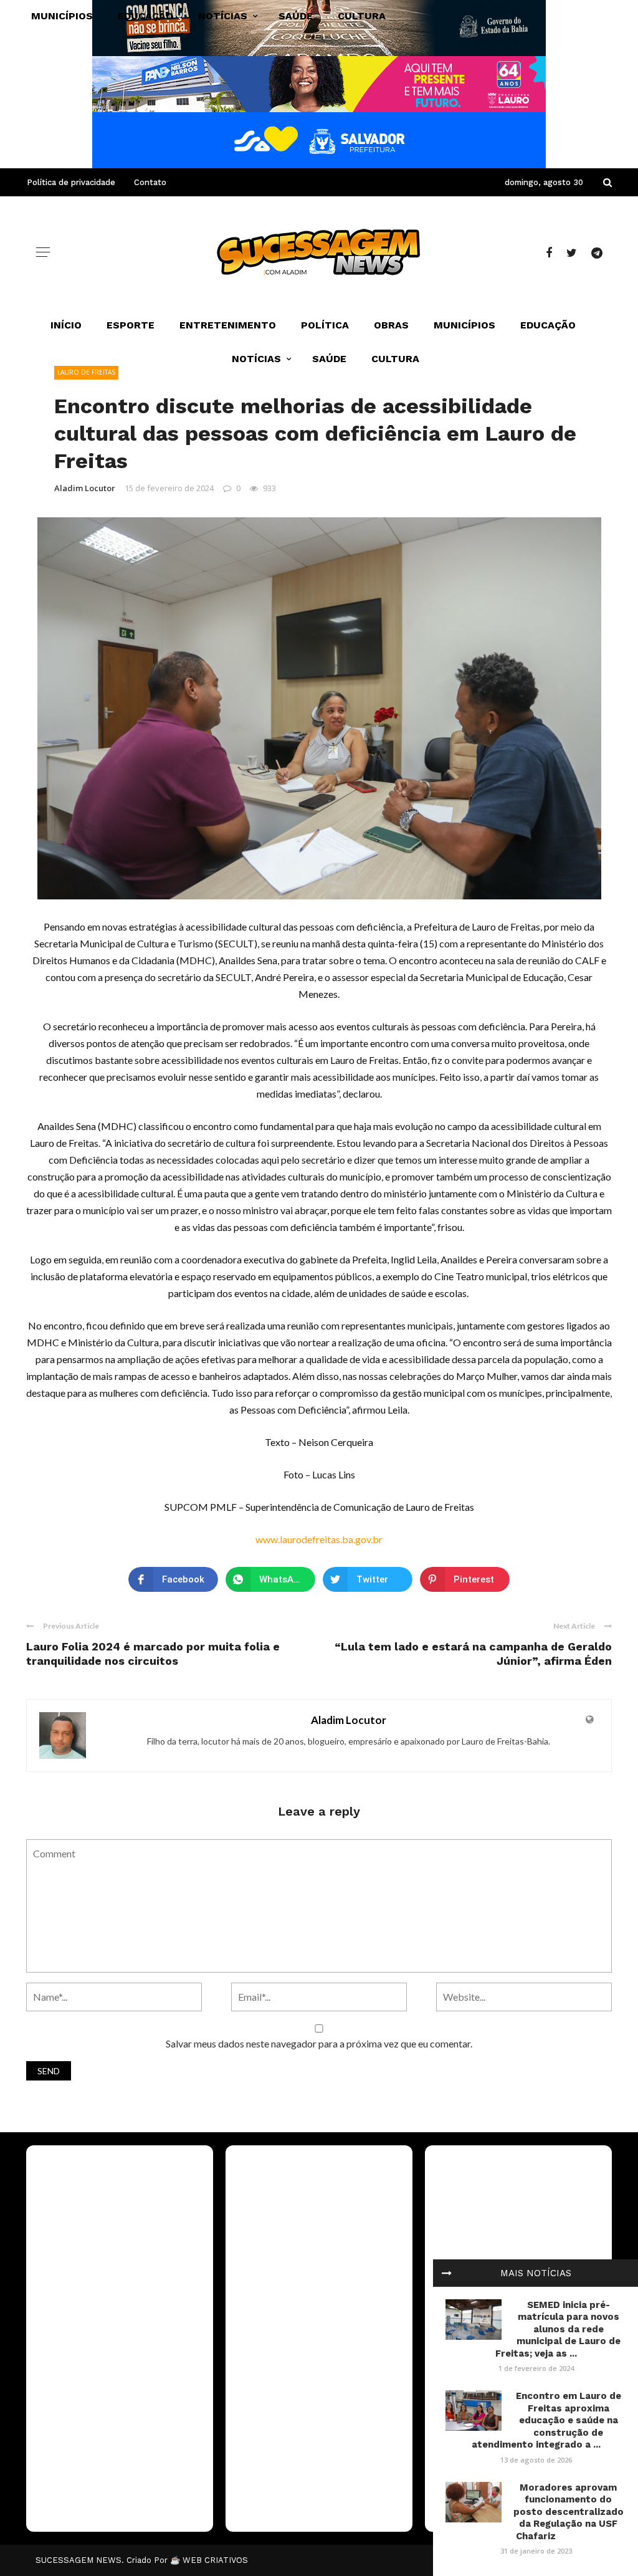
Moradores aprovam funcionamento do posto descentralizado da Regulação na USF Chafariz (569, 2512)
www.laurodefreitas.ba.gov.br (319, 1539)
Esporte (131, 325)
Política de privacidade (71, 182)
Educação (548, 325)
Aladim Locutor (85, 488)
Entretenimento (228, 325)
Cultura (395, 359)
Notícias (256, 359)
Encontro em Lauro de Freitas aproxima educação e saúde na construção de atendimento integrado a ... (546, 2420)
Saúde (329, 359)
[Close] (447, 2273)
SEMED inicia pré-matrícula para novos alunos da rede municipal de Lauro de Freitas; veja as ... (558, 2329)
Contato (150, 182)
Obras (391, 325)
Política (325, 325)
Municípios (464, 325)
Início (66, 325)
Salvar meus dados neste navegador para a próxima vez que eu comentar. (319, 2043)
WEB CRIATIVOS (215, 2560)
